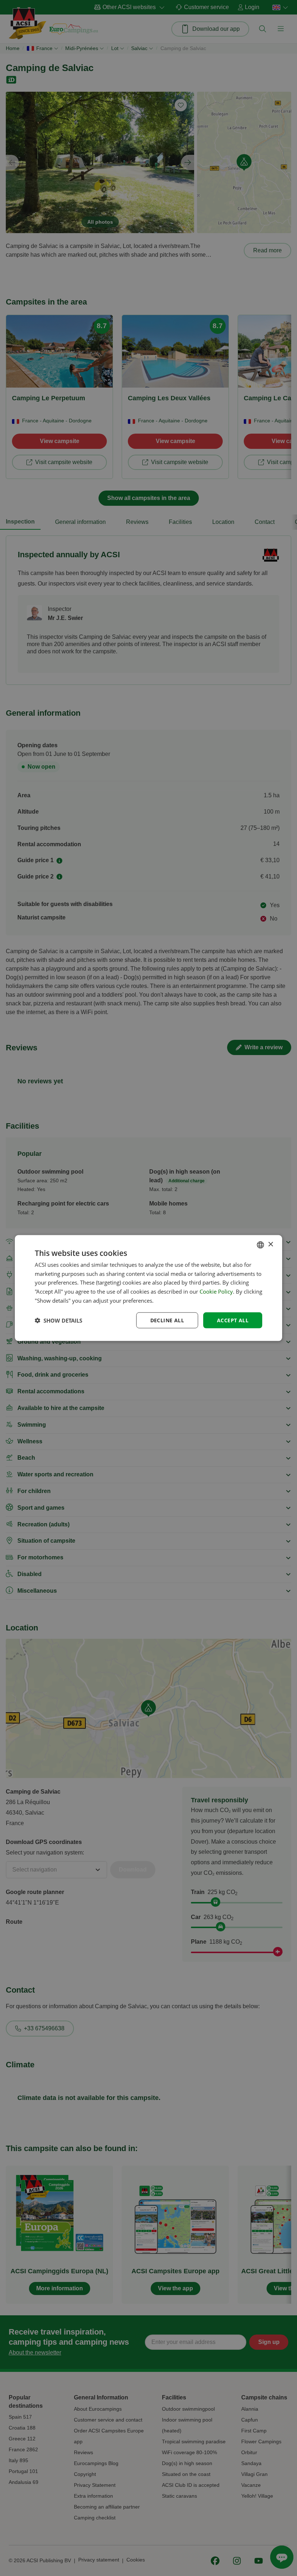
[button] (58, 1320)
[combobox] (260, 1245)
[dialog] (148, 1288)
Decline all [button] (167, 1320)
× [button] (270, 1244)
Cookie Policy (216, 1291)
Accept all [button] (233, 1320)
